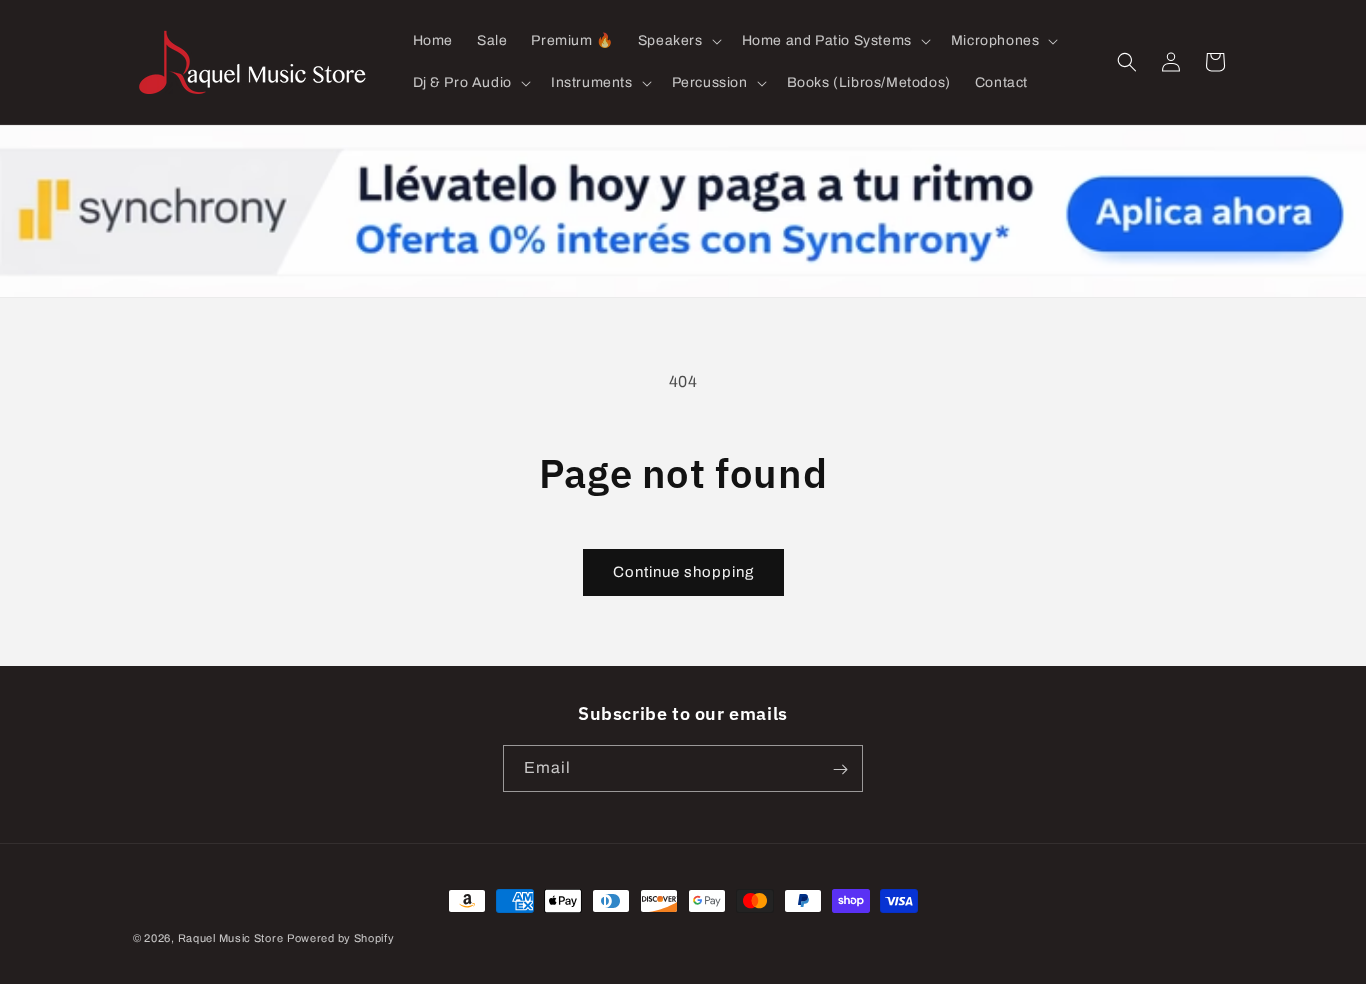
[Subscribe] (840, 769)
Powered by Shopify (341, 938)
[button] (678, 41)
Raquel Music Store (231, 938)
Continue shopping (683, 572)
